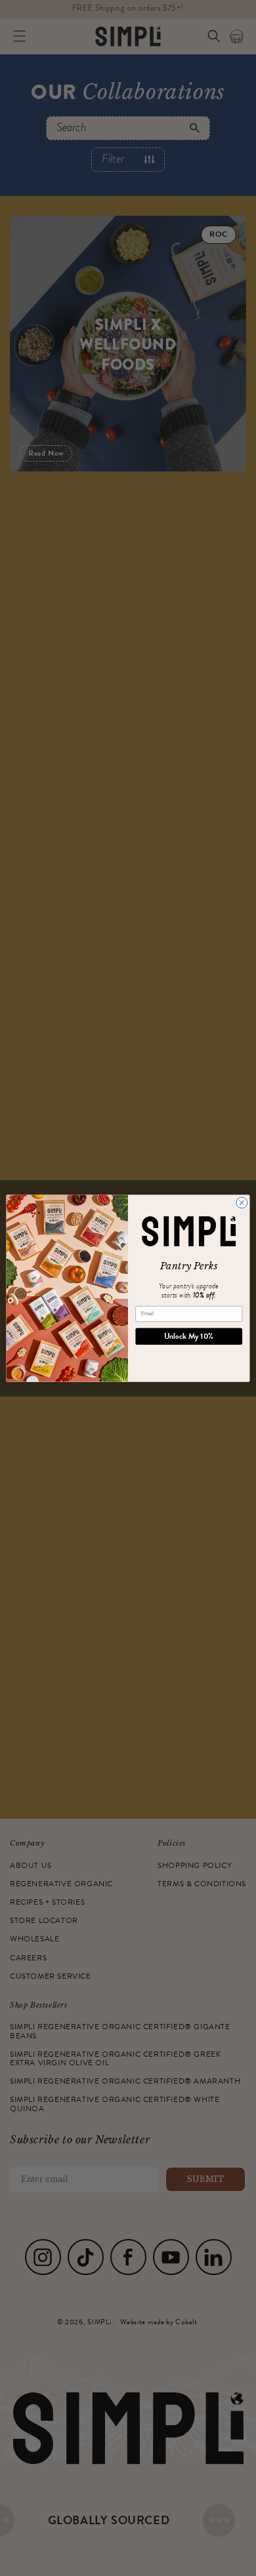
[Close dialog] (242, 1203)
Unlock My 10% (189, 1336)
